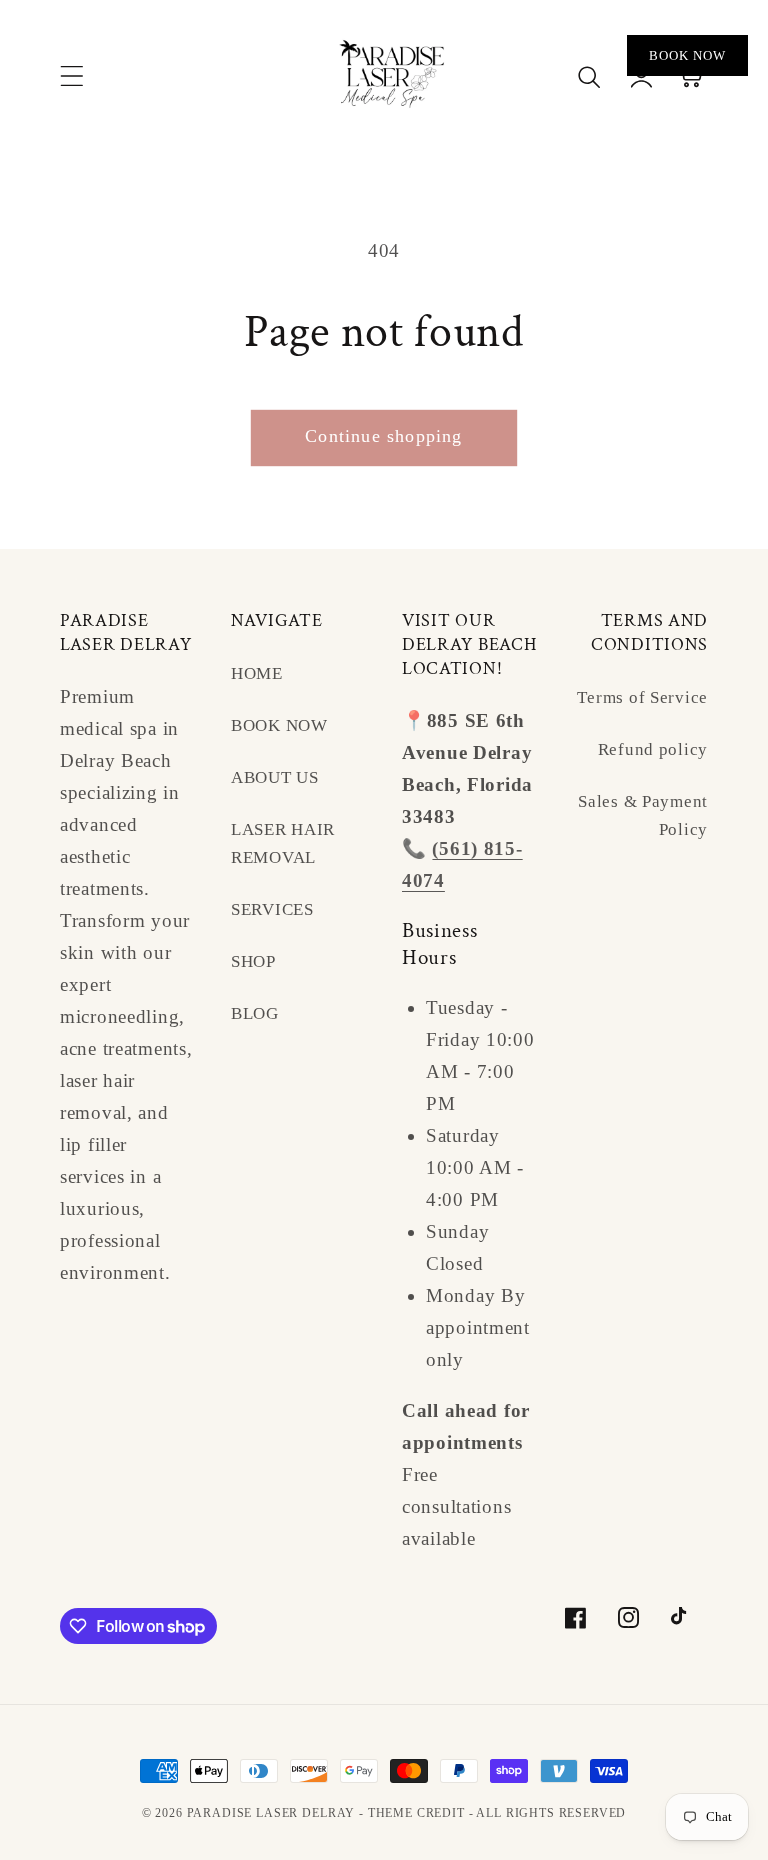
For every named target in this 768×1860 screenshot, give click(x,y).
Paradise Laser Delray (273, 1813)
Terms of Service (642, 697)
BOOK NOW (279, 725)
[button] (72, 75)
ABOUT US (275, 777)
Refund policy (653, 749)
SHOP (253, 961)
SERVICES (272, 909)
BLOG (255, 1013)
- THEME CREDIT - (417, 1813)
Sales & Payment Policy (643, 815)
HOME (257, 673)
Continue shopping (383, 436)
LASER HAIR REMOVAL (283, 843)
